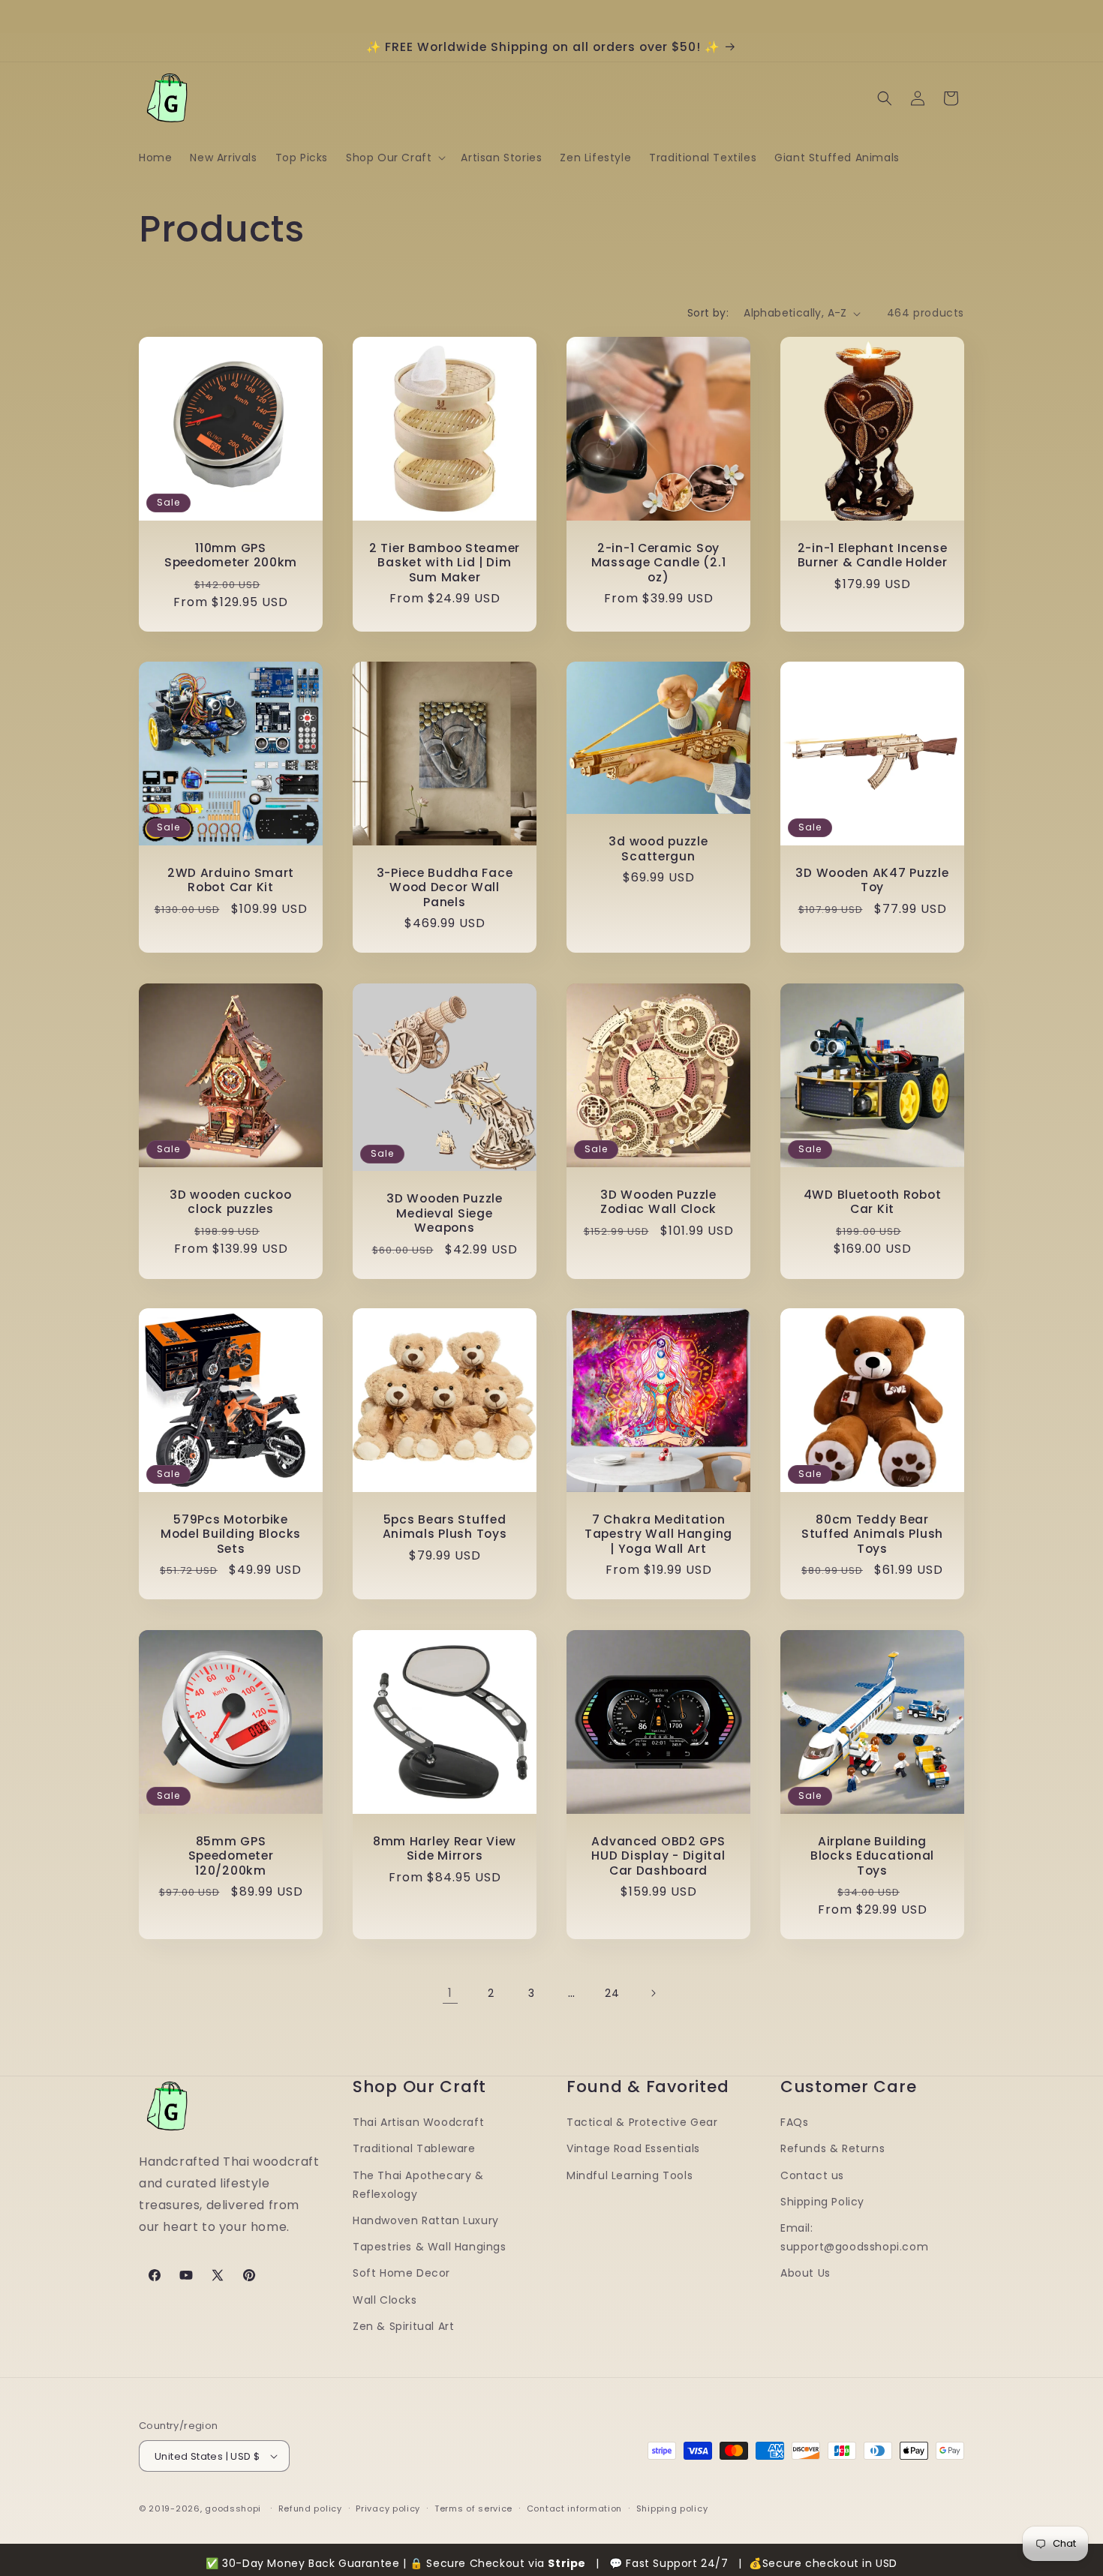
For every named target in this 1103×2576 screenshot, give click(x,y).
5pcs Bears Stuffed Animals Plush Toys (445, 1527)
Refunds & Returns (833, 2148)
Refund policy (310, 2508)
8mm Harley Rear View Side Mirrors (445, 1849)
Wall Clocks (385, 2300)
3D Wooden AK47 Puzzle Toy (872, 880)
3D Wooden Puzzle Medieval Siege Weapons (445, 1213)
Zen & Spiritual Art (403, 2326)
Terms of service (473, 2508)
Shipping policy (672, 2508)
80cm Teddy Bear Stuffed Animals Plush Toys (872, 1534)
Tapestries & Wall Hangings (430, 2247)
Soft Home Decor (401, 2273)
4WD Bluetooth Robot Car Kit (873, 1202)
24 (612, 1993)
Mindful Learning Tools (630, 2175)
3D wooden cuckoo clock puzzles (231, 1202)
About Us (805, 2273)
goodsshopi (233, 2508)
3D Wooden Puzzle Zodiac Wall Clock (658, 1202)
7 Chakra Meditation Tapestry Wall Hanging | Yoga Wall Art (658, 1534)
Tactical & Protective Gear (642, 2122)
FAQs (794, 2122)
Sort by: (708, 313)
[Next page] (653, 1993)
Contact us (812, 2175)
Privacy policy (388, 2508)
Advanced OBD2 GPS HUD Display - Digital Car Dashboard (658, 1856)
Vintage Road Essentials (633, 2148)
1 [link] (450, 1993)
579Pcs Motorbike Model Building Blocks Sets (231, 1534)
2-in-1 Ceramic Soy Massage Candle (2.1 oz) (659, 563)
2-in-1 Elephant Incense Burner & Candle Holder (873, 555)
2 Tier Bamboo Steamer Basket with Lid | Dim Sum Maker (445, 563)
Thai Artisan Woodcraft (418, 2122)
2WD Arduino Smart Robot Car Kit (231, 880)
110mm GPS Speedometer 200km (231, 555)
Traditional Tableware (414, 2148)
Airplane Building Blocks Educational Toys (872, 1856)
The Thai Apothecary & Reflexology (418, 2185)
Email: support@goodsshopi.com (854, 2237)
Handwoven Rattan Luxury (426, 2220)
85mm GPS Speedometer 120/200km (231, 1856)
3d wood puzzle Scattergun (658, 850)
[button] (394, 158)
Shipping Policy (822, 2202)
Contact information (574, 2508)
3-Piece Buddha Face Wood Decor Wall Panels (445, 887)
